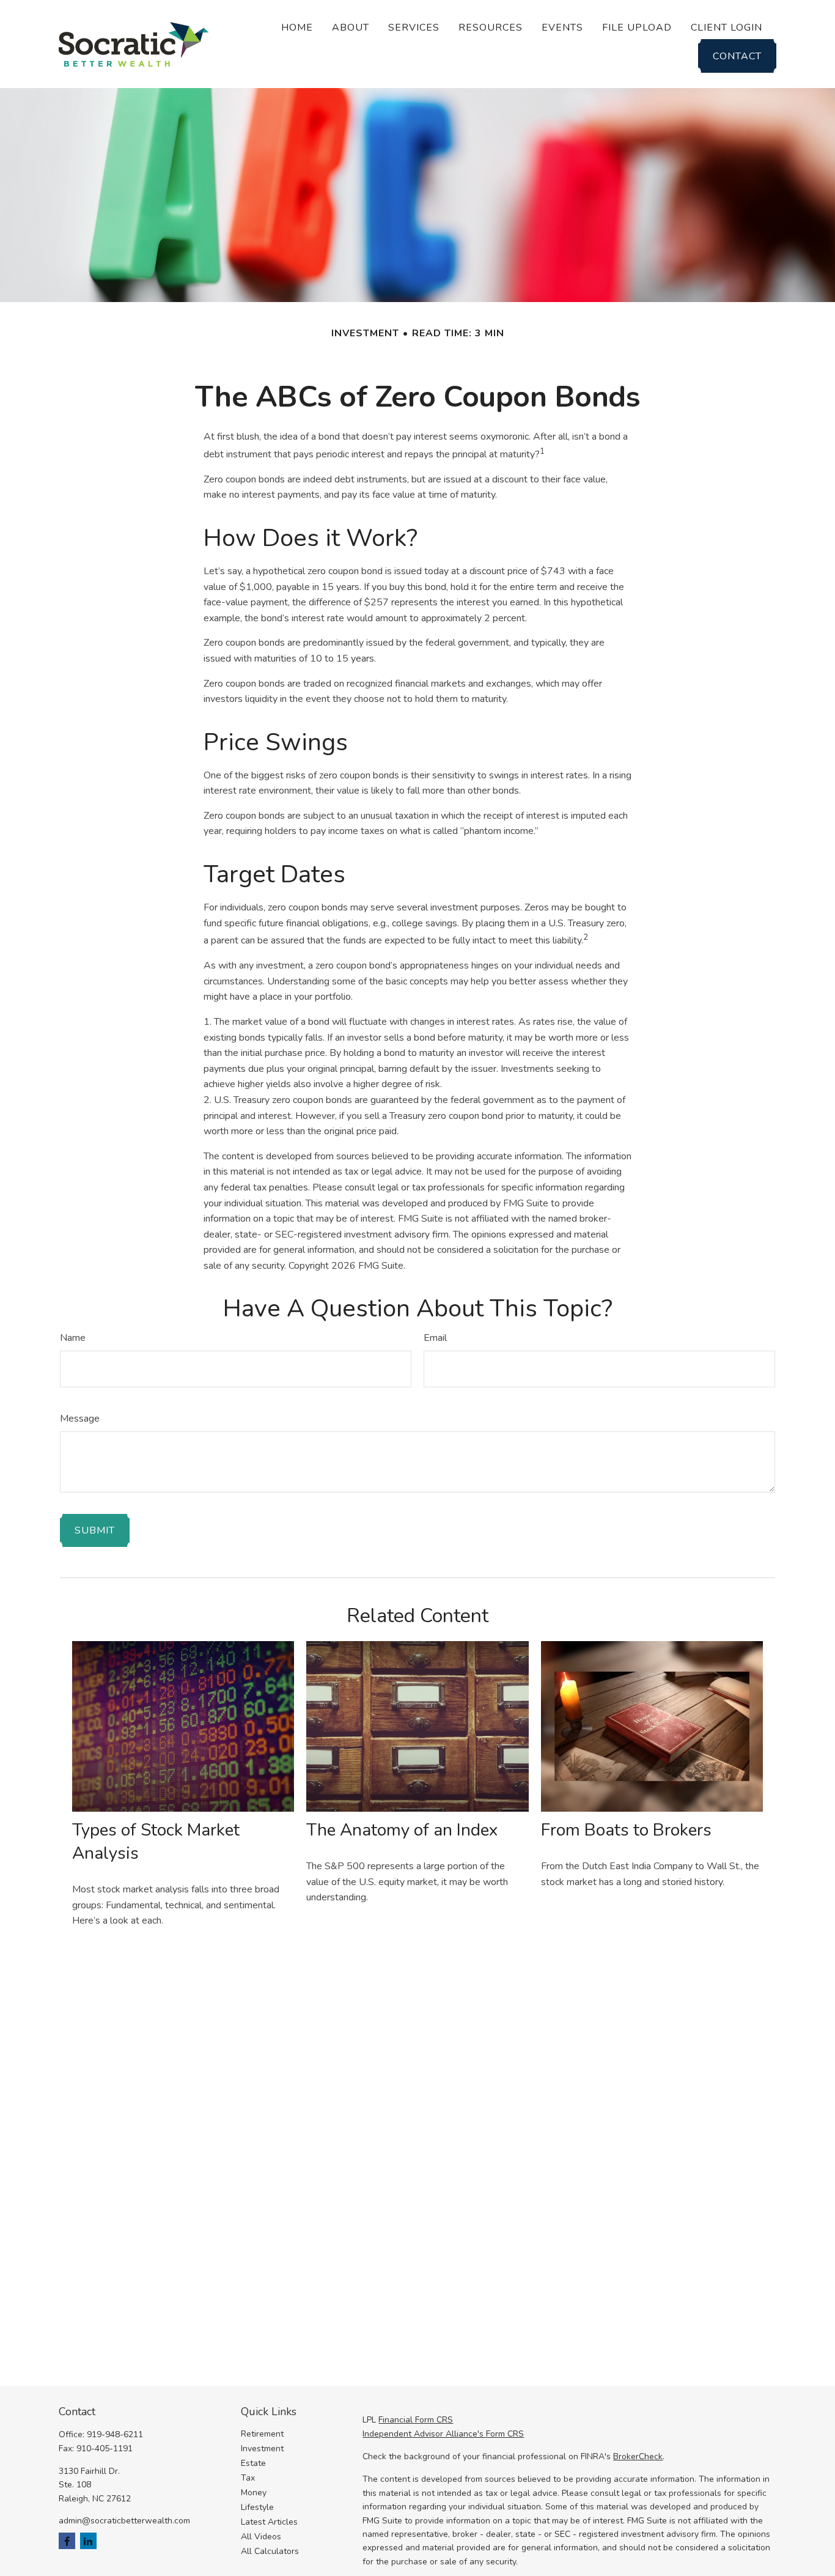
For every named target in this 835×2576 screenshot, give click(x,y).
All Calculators (270, 2551)
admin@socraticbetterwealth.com (124, 2521)
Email (435, 1338)
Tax (248, 2478)
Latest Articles (269, 2522)
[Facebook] (67, 2541)
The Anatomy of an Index (402, 1830)
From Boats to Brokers (626, 1830)
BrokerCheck (638, 2456)
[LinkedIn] (88, 2541)
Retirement (262, 2434)
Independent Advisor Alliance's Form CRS (443, 2434)
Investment (262, 2449)
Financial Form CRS (416, 2420)
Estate (253, 2463)
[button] (297, 27)
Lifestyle (257, 2507)
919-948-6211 (115, 2434)
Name (73, 1338)
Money (254, 2493)
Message (80, 1419)
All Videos (261, 2537)
